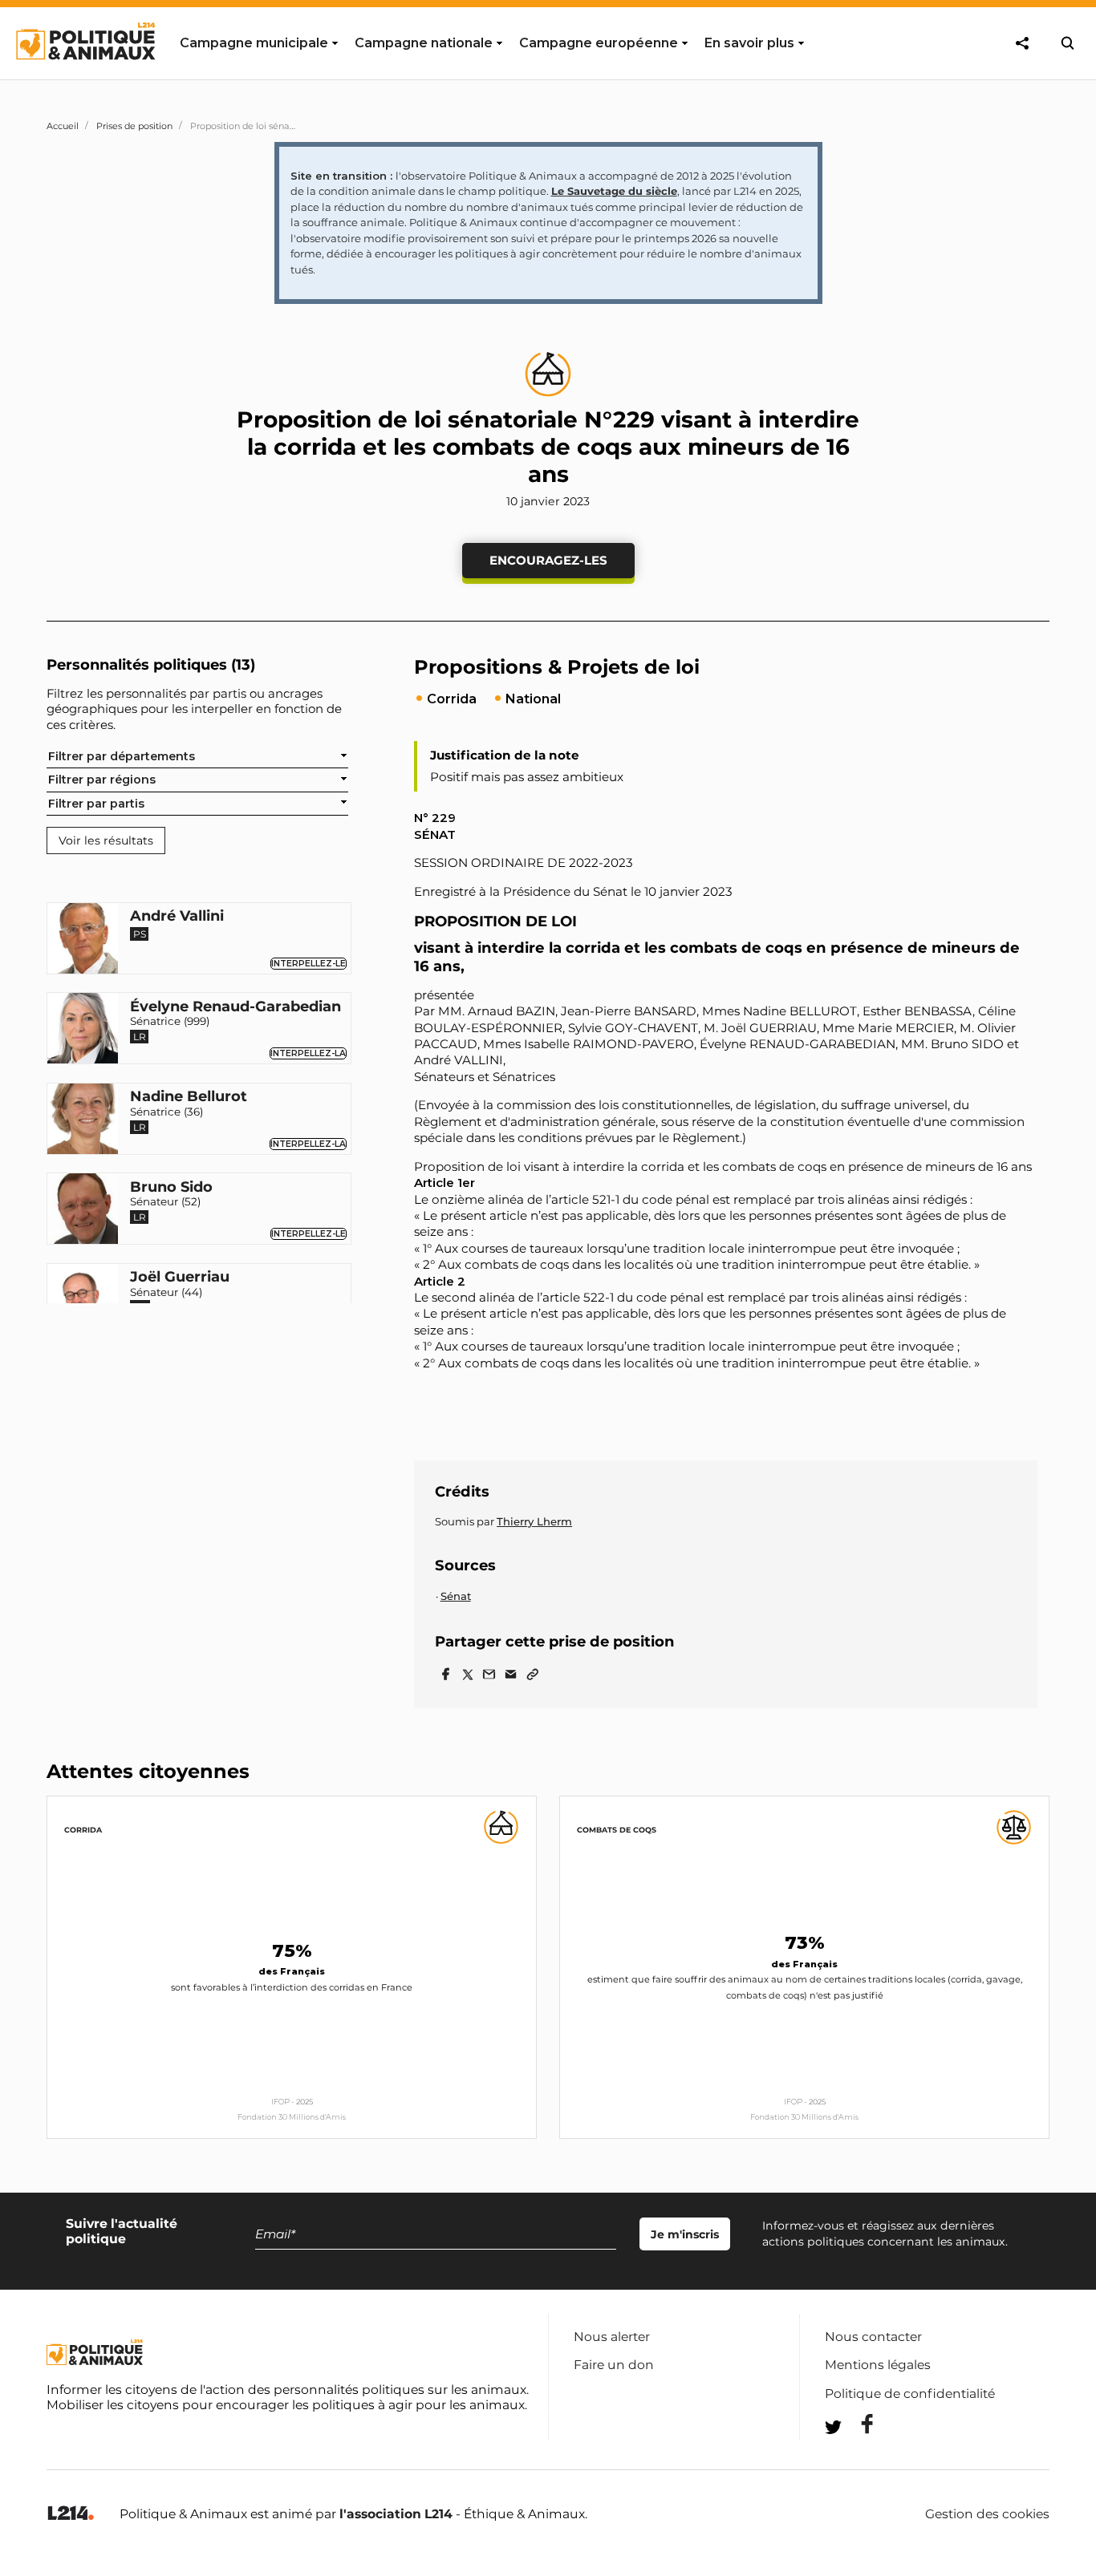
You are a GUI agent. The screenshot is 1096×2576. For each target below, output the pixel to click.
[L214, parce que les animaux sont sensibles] (71, 2514)
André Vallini (177, 917)
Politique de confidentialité (910, 2394)
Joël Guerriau (180, 1278)
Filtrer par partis (96, 803)
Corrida (83, 1830)
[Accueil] (85, 75)
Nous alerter (612, 2337)
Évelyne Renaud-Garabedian (235, 1007)
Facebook (857, 2424)
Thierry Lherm (534, 1521)
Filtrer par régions (102, 780)
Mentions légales (878, 2365)
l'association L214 (396, 2514)
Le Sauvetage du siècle (614, 191)
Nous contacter (873, 2337)
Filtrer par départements (122, 756)
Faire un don (614, 2365)
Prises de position (134, 126)
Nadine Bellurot (189, 1097)
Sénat (456, 1596)
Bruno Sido (171, 1188)
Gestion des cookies (987, 2514)
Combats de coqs (617, 1830)
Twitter (857, 2456)
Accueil (63, 126)
